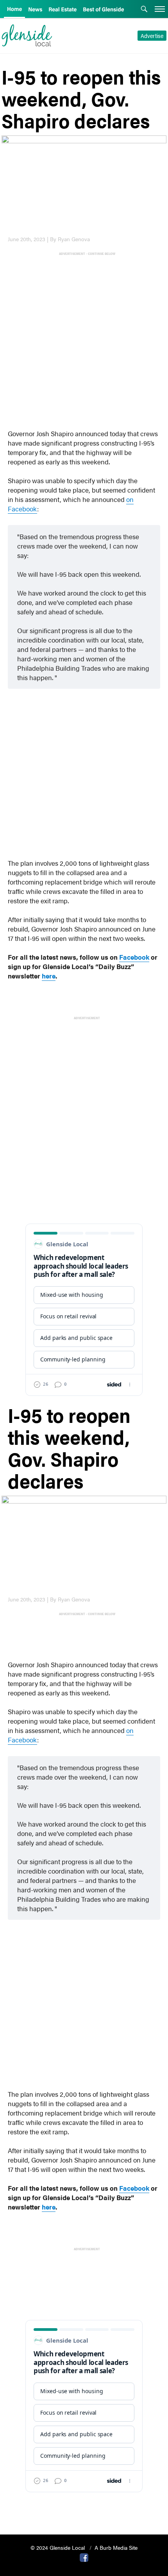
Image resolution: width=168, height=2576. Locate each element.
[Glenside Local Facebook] (84, 2557)
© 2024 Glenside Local (58, 2547)
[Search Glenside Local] (144, 10)
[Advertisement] (84, 341)
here (49, 976)
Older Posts (84, 2508)
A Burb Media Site (116, 2547)
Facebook (134, 957)
